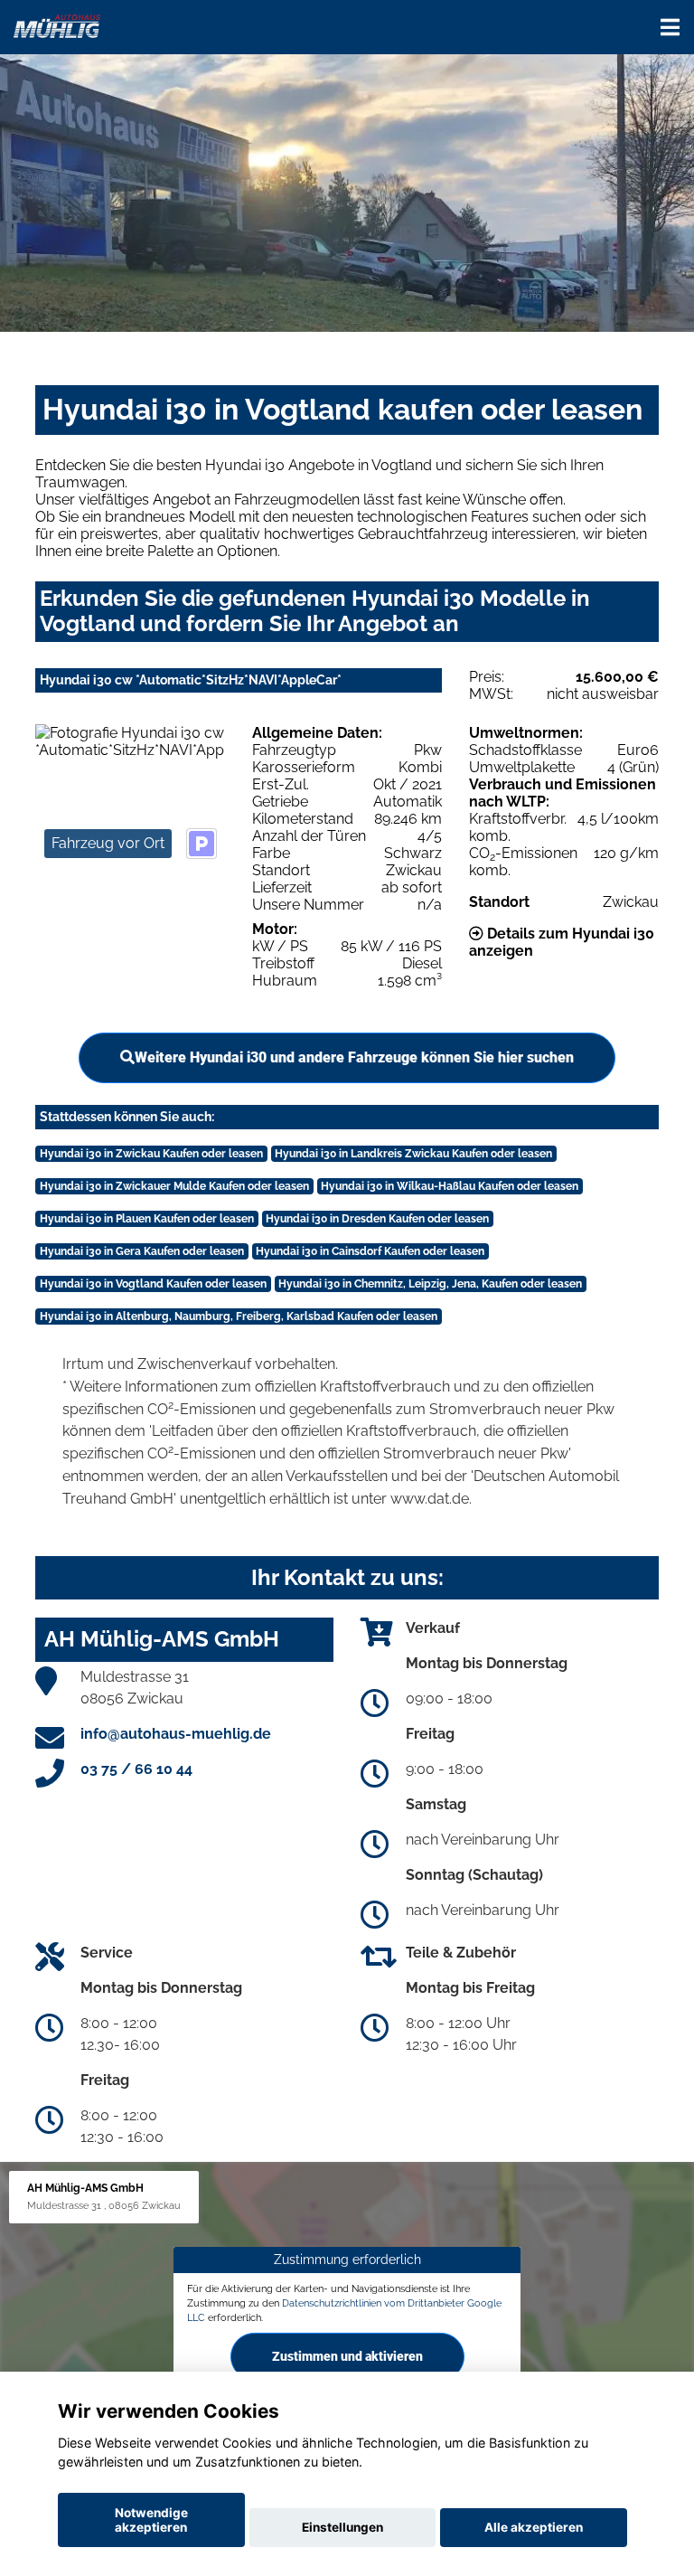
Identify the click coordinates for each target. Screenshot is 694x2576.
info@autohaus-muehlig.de (176, 1734)
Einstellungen (342, 2527)
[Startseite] (57, 25)
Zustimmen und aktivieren (347, 2355)
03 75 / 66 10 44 (136, 1769)
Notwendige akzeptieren (151, 2520)
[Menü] (670, 27)
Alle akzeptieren (534, 2527)
